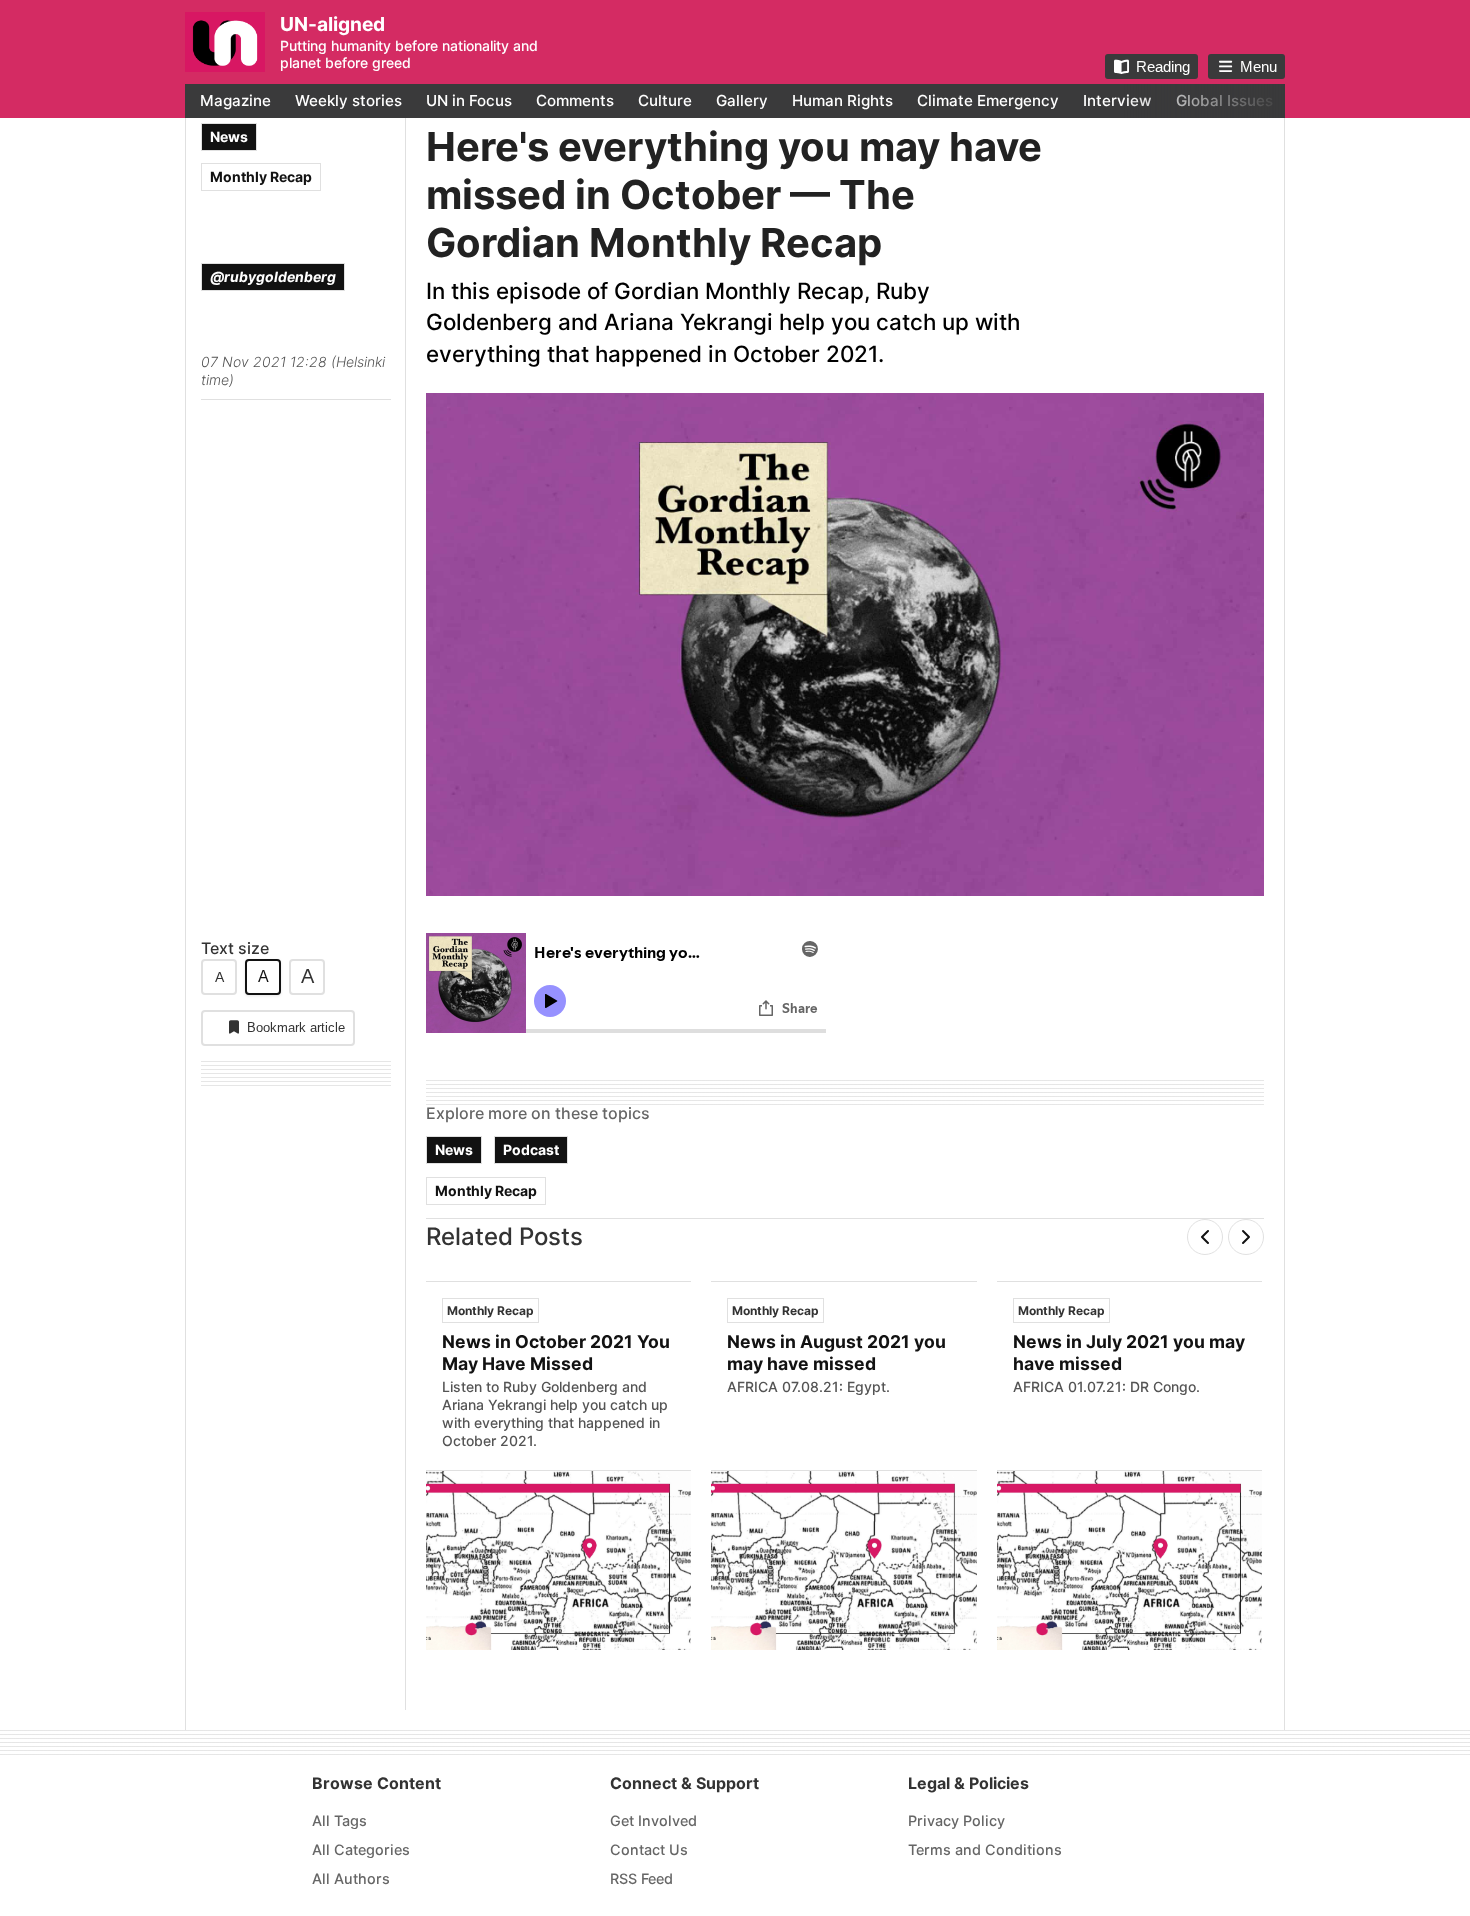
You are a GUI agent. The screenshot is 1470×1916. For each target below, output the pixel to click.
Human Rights (842, 100)
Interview (1117, 100)
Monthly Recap (261, 176)
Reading (1163, 66)
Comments (575, 100)
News (229, 136)
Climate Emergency (988, 100)
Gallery (742, 100)
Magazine (235, 100)
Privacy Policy (956, 1820)
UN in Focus (469, 100)
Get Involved (653, 1820)
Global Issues (1224, 100)
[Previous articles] (1205, 1237)
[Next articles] (1246, 1237)
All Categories (361, 1849)
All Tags (339, 1820)
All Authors (351, 1878)
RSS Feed (641, 1878)
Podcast (531, 1148)
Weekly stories (348, 100)
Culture (665, 100)
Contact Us (649, 1849)
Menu (1258, 66)
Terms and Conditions (985, 1849)
